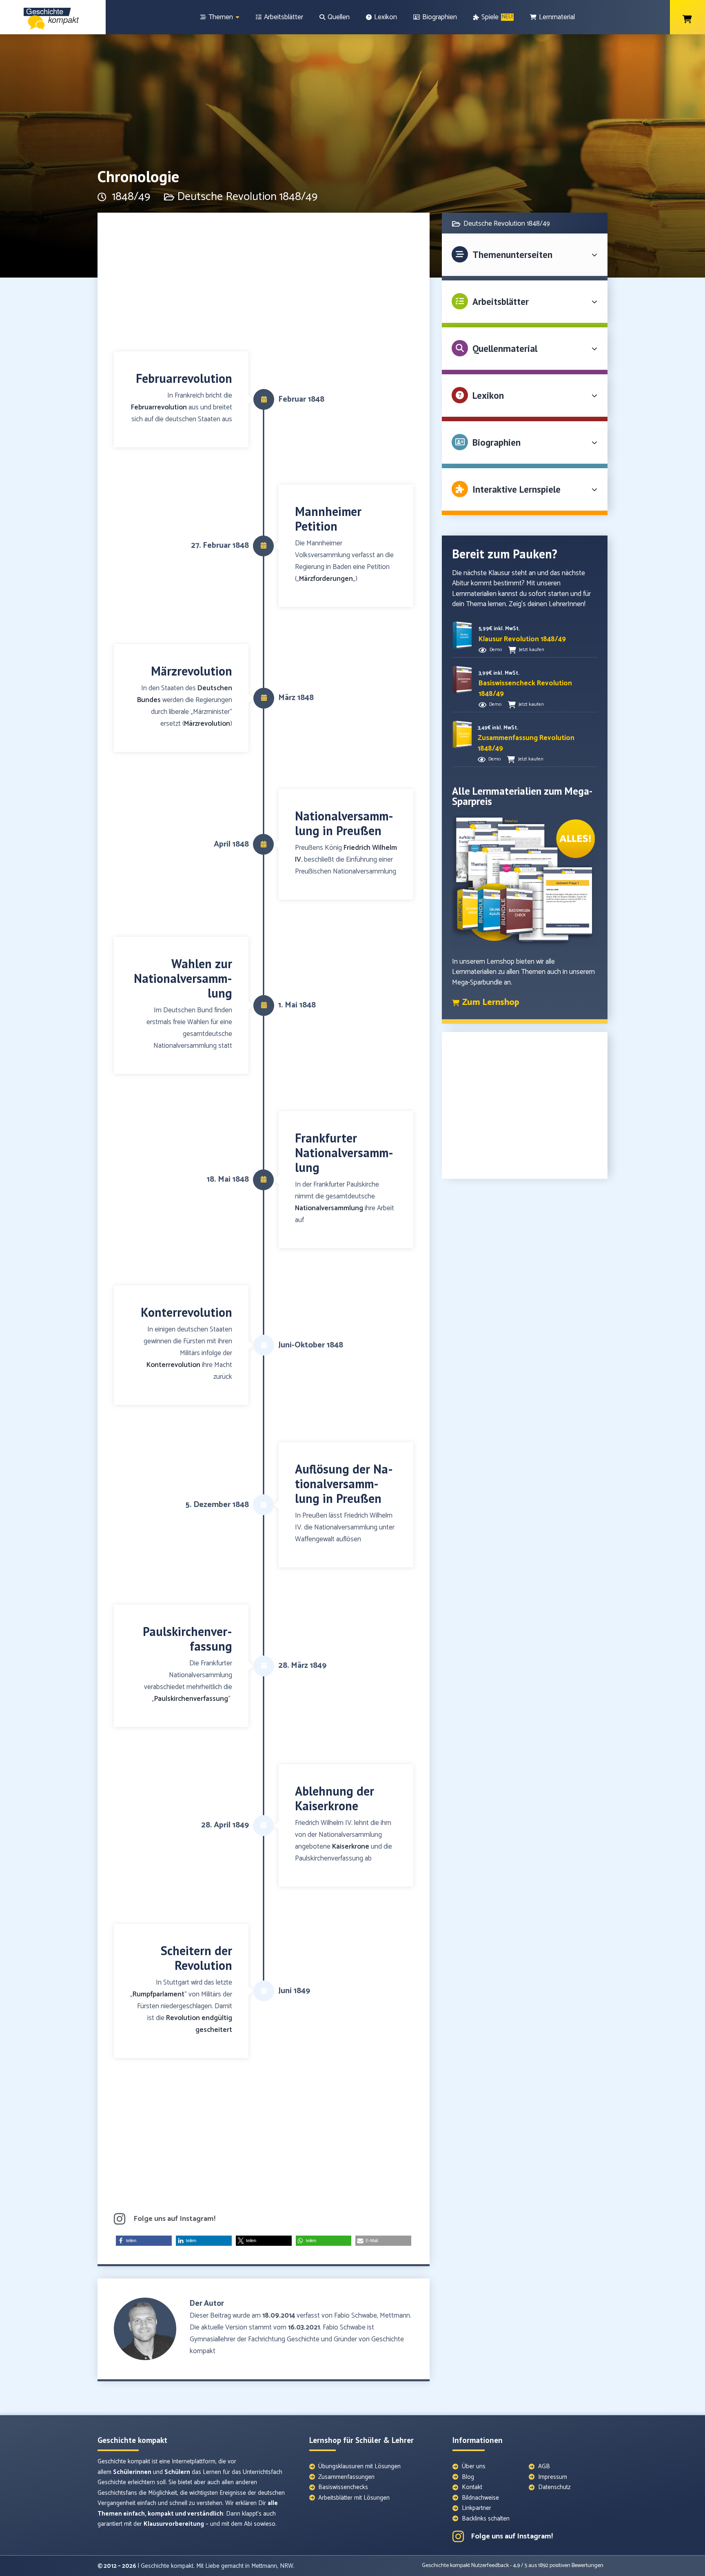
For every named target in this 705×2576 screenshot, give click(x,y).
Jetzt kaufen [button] (532, 650)
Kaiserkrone (351, 1847)
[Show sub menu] (237, 17)
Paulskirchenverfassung (191, 1699)
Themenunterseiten (512, 254)
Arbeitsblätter (501, 301)
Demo (496, 650)
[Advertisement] (264, 286)
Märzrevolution (207, 724)
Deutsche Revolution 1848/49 (247, 197)
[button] (144, 2241)
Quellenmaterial (505, 348)
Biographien (497, 442)
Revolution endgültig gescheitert (199, 2024)
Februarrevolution (159, 407)
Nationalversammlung (329, 1208)
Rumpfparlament (159, 1994)
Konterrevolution (173, 1365)
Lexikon (488, 395)
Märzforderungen (326, 579)
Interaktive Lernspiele (517, 489)
